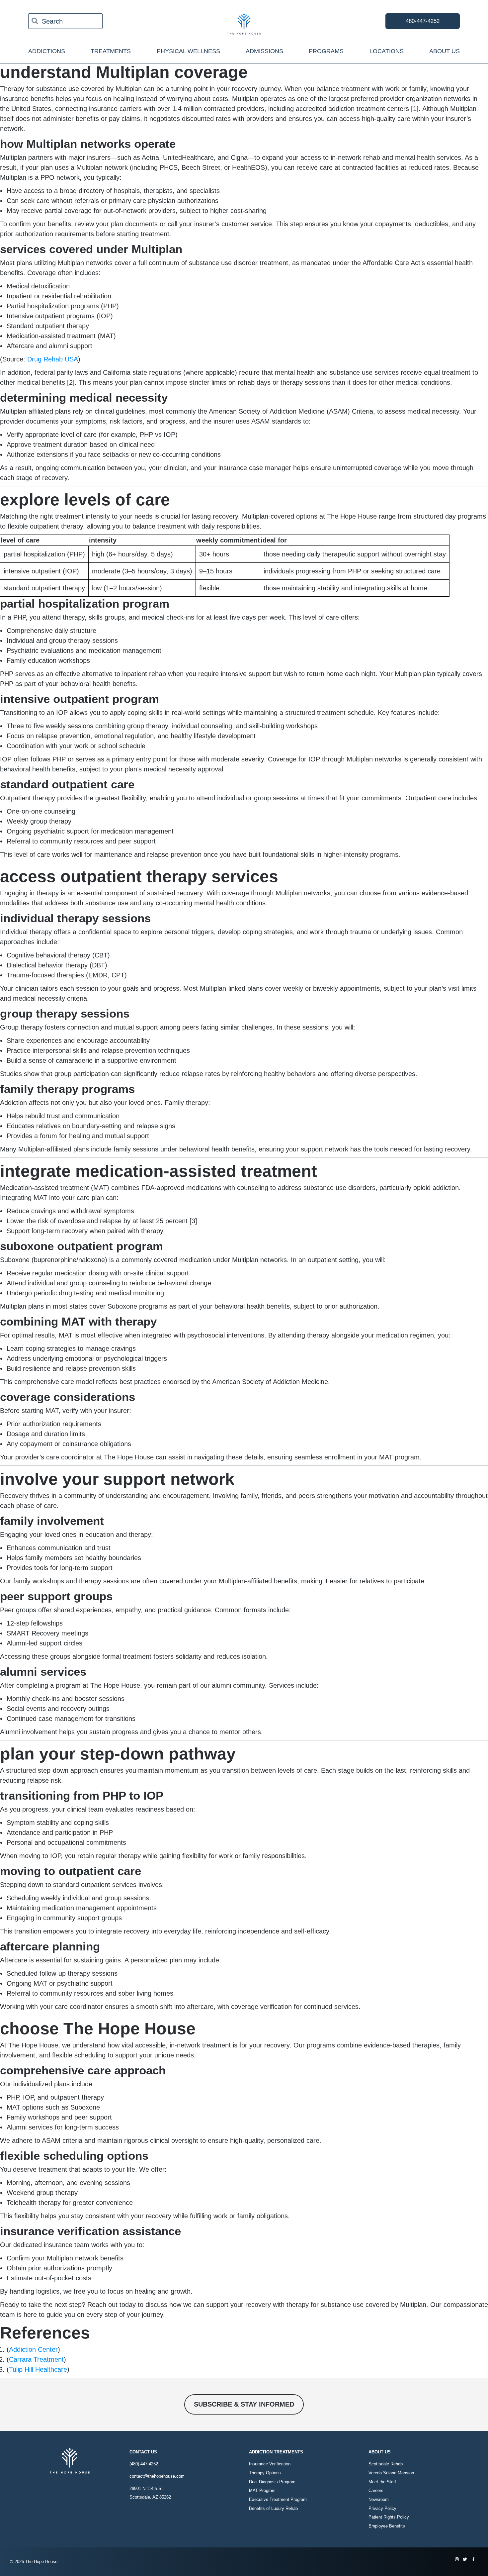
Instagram (457, 2559)
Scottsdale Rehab (386, 2464)
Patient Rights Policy (389, 2517)
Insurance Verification (270, 2464)
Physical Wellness (188, 51)
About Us (445, 51)
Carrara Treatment (36, 2359)
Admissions (264, 51)
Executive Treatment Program (278, 2499)
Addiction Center (33, 2349)
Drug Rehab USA (53, 359)
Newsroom (379, 2499)
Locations (387, 51)
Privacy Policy (382, 2508)
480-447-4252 (423, 21)
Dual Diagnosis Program (272, 2482)
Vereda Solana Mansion (391, 2473)
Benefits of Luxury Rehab (273, 2508)
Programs (326, 51)
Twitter (465, 2559)
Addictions (47, 51)
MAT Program (262, 2490)
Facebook (473, 2559)
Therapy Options (265, 2473)
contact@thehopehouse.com (157, 2476)
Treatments (111, 51)
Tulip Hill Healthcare (38, 2369)
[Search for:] (65, 21)
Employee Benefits (387, 2526)
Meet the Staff (382, 2482)
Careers (376, 2490)
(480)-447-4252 (144, 2464)
